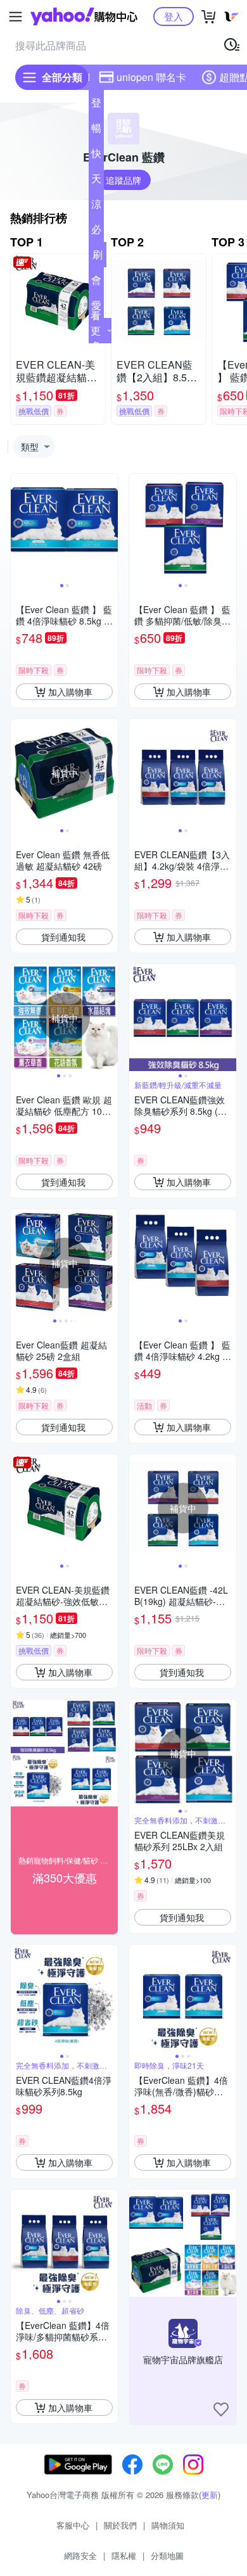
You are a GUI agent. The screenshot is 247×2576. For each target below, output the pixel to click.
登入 (174, 16)
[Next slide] (110, 528)
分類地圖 (167, 2555)
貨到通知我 (63, 937)
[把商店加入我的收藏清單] (221, 2409)
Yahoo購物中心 (84, 16)
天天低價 (96, 181)
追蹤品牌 (123, 180)
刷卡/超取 (98, 257)
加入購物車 (70, 692)
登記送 (96, 105)
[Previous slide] (19, 528)
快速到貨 (96, 156)
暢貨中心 (96, 130)
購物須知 (168, 2525)
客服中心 (73, 2525)
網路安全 (80, 2555)
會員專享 (96, 282)
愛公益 (96, 308)
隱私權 (124, 2555)
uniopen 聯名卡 (151, 77)
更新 (210, 2495)
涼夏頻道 (96, 206)
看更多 (96, 330)
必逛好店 (96, 232)
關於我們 (120, 2525)
